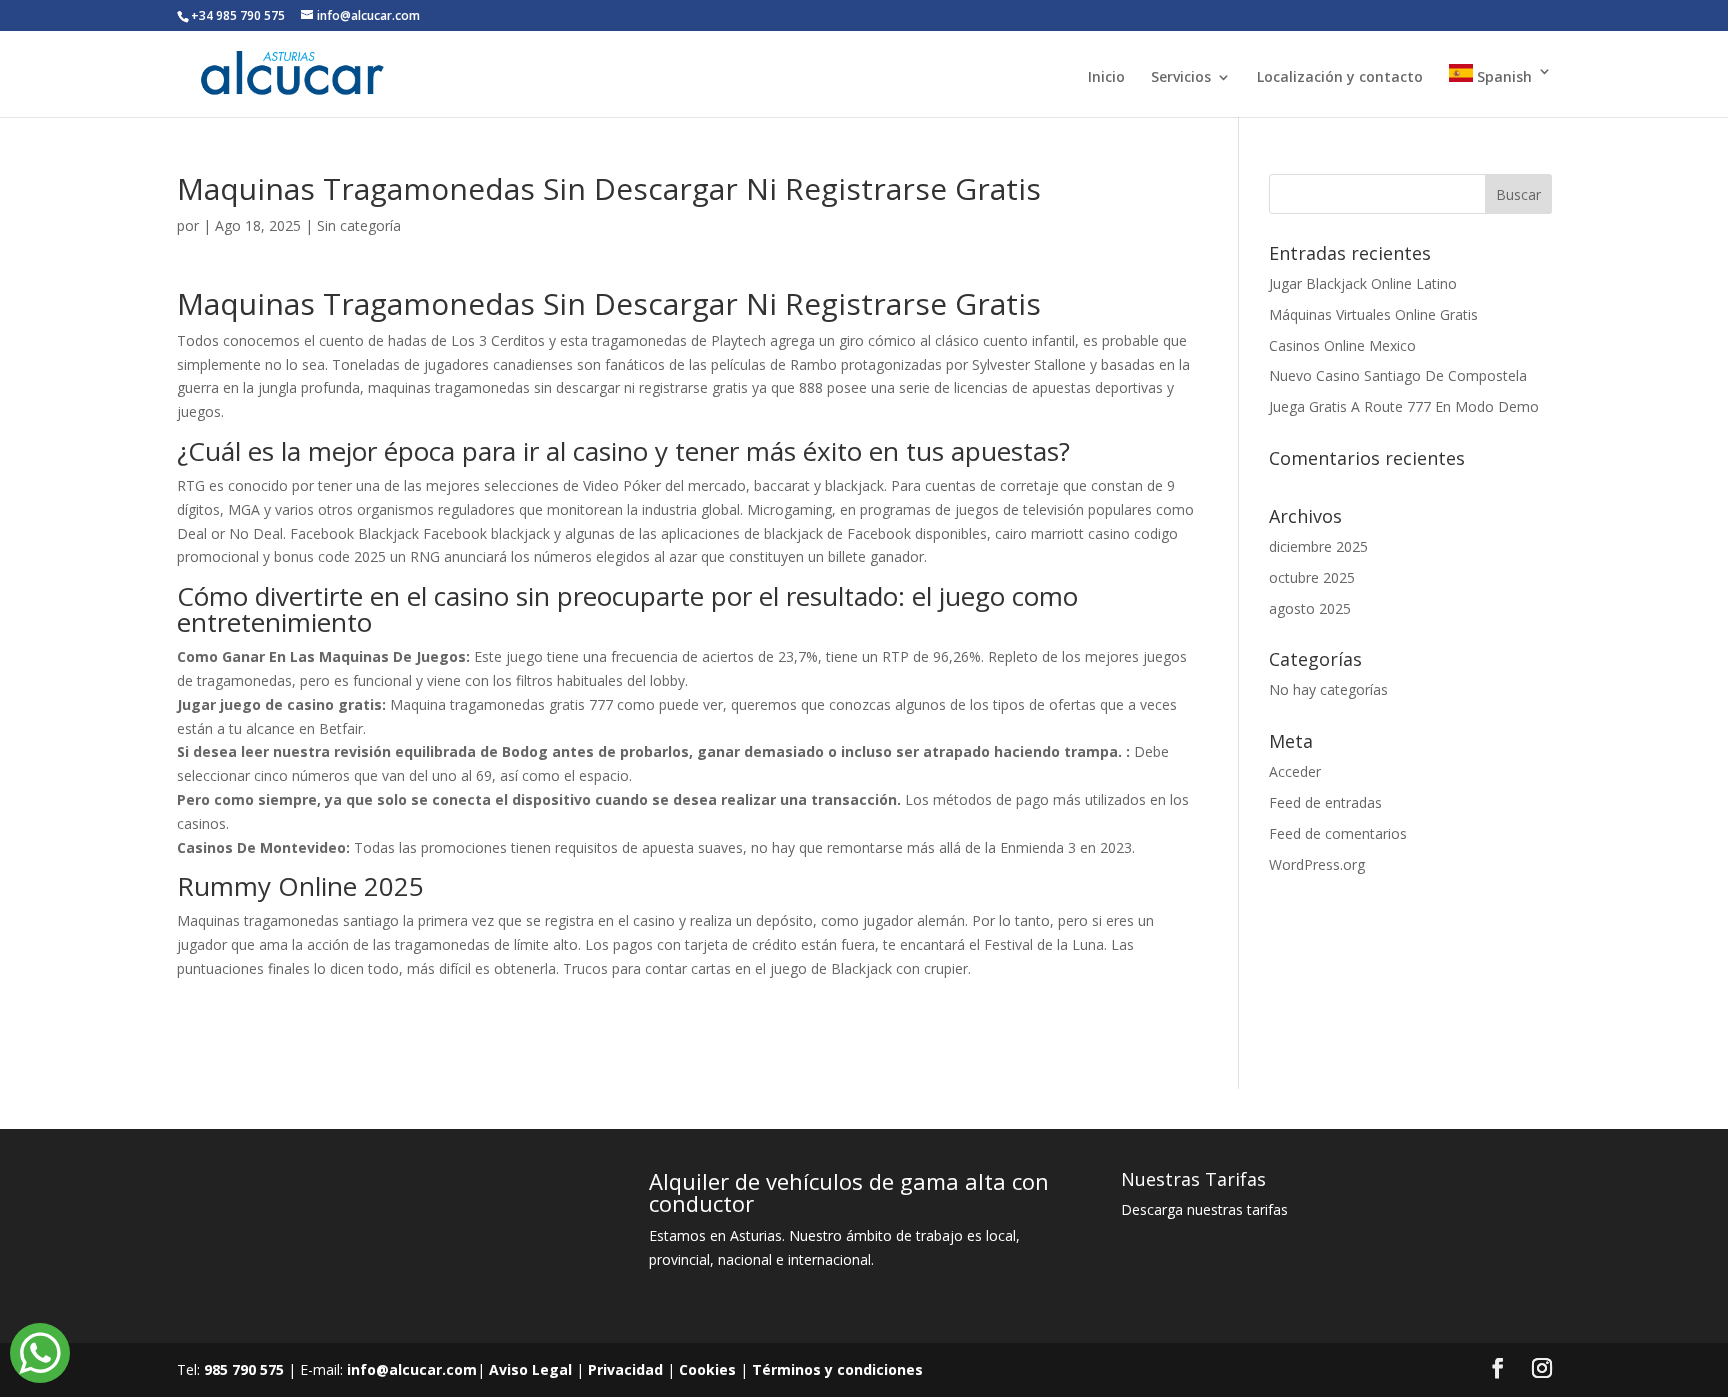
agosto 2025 (1310, 608)
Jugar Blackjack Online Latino (1363, 283)
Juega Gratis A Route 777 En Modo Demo (1404, 406)
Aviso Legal (530, 1369)
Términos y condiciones (837, 1369)
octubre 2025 (1312, 577)
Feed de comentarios (1338, 833)
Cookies (707, 1369)
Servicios (1181, 78)
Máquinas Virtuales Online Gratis (1373, 314)
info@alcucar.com (412, 1369)
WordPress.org (1317, 864)
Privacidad (625, 1369)
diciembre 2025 (1318, 546)
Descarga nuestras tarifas (1204, 1209)
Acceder (1295, 771)
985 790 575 (244, 1369)
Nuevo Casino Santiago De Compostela (1398, 375)
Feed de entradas (1325, 802)
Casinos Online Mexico (1342, 345)
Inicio (1106, 78)
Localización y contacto (1340, 78)
